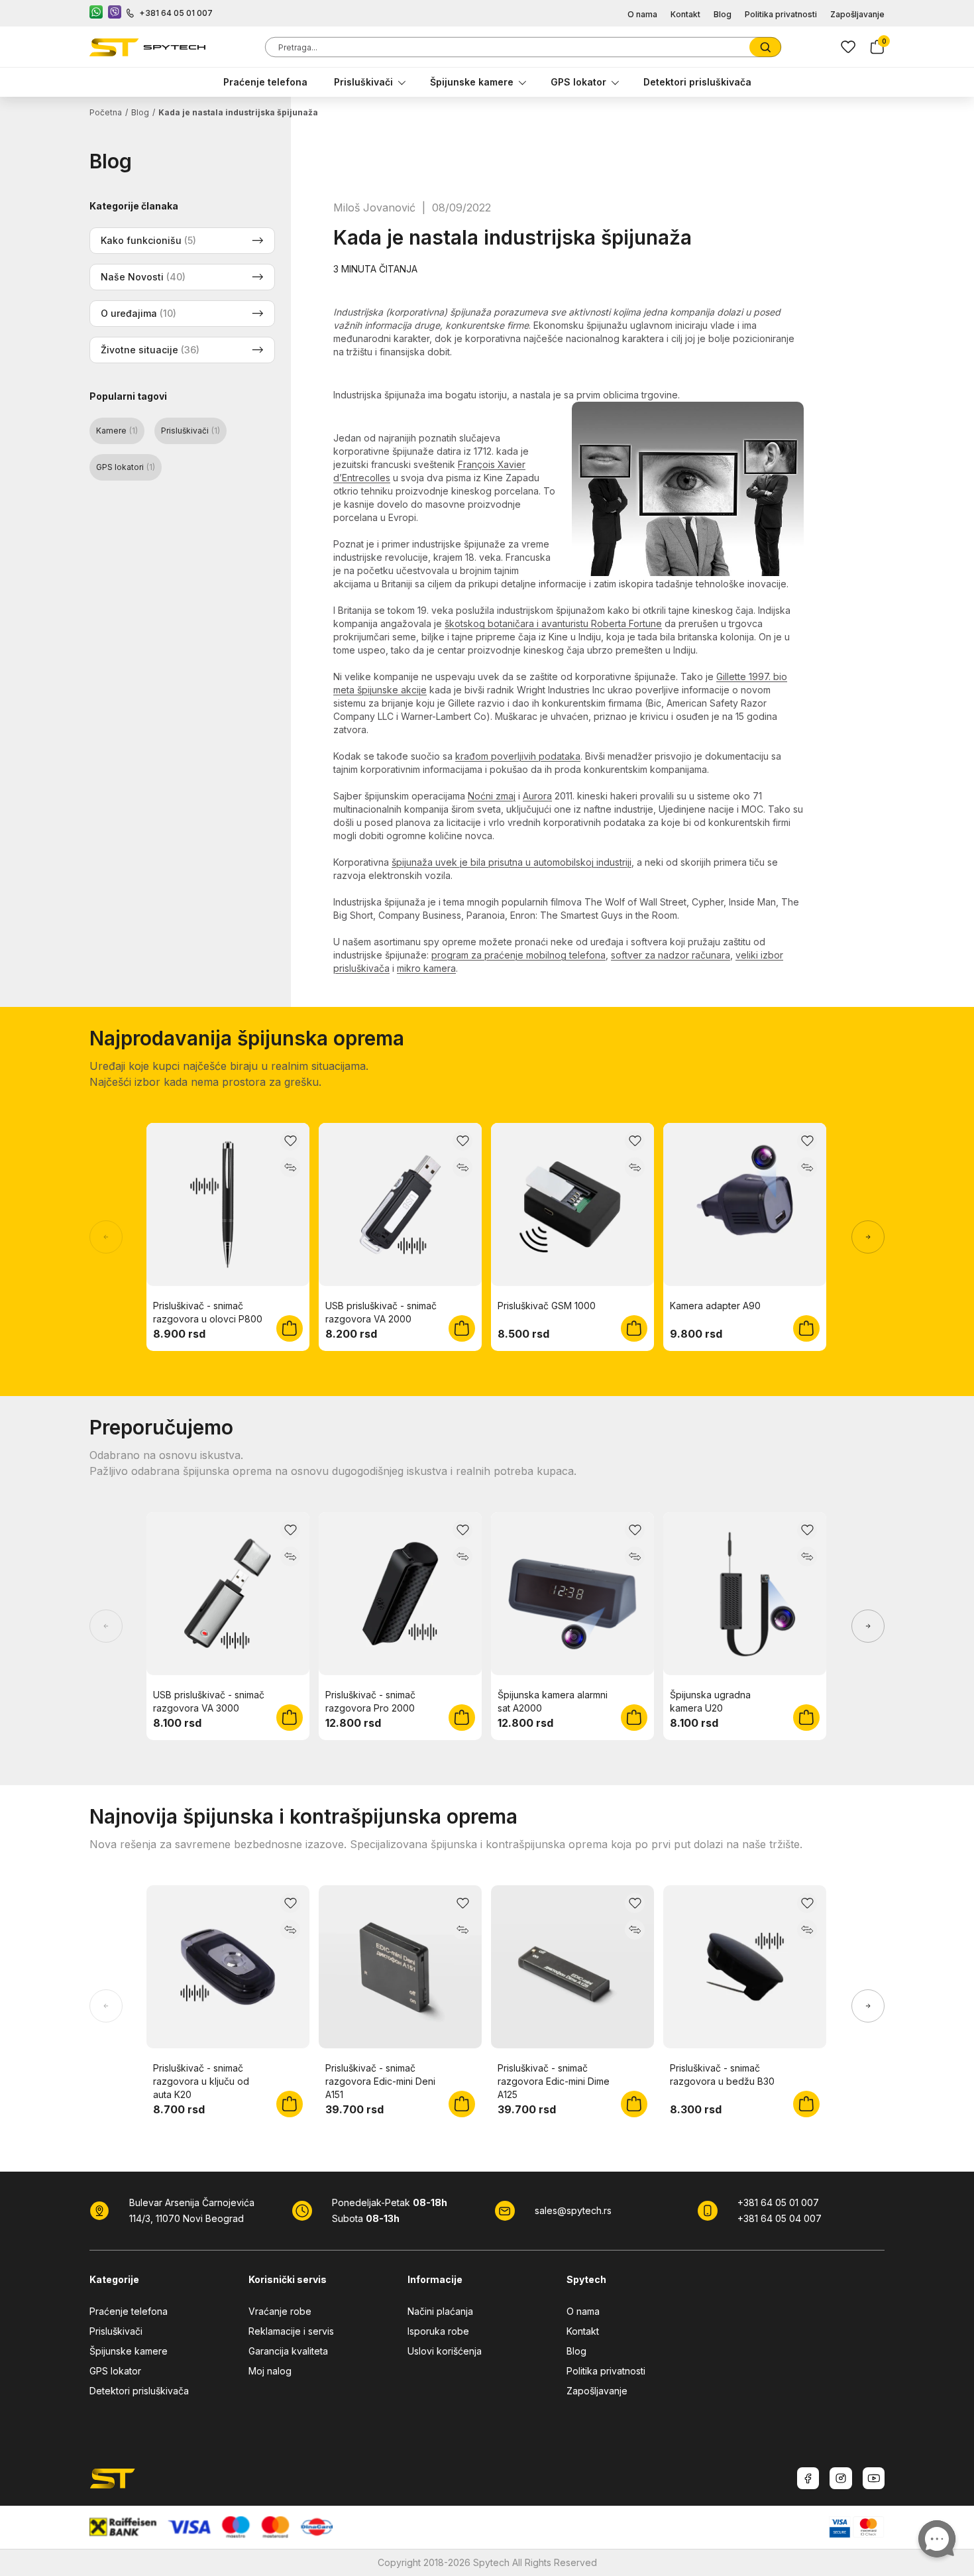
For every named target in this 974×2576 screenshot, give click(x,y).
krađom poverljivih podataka (518, 756)
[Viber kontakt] (115, 13)
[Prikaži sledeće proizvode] (868, 1237)
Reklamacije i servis (291, 2331)
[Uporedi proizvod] (290, 1167)
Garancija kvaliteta (288, 2351)
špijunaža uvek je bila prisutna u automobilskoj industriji (512, 862)
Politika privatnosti (781, 14)
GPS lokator (578, 82)
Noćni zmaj (492, 796)
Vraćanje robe (280, 2311)
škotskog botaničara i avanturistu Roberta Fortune (553, 623)
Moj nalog (270, 2371)
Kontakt (685, 14)
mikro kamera (426, 968)
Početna (106, 112)
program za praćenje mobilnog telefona (518, 955)
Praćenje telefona (265, 82)
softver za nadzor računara (671, 955)
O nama (642, 14)
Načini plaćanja (440, 2311)
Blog (723, 14)
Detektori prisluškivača (697, 82)
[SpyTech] (147, 47)
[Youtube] (874, 2478)
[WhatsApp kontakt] (96, 13)
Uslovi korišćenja (445, 2351)
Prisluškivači (363, 82)
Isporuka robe (438, 2331)
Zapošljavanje (857, 14)
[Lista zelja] (848, 47)
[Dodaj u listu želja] (290, 1141)
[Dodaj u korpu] (290, 1328)
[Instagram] (841, 2478)
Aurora (537, 796)
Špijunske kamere (472, 82)
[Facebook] (808, 2478)
